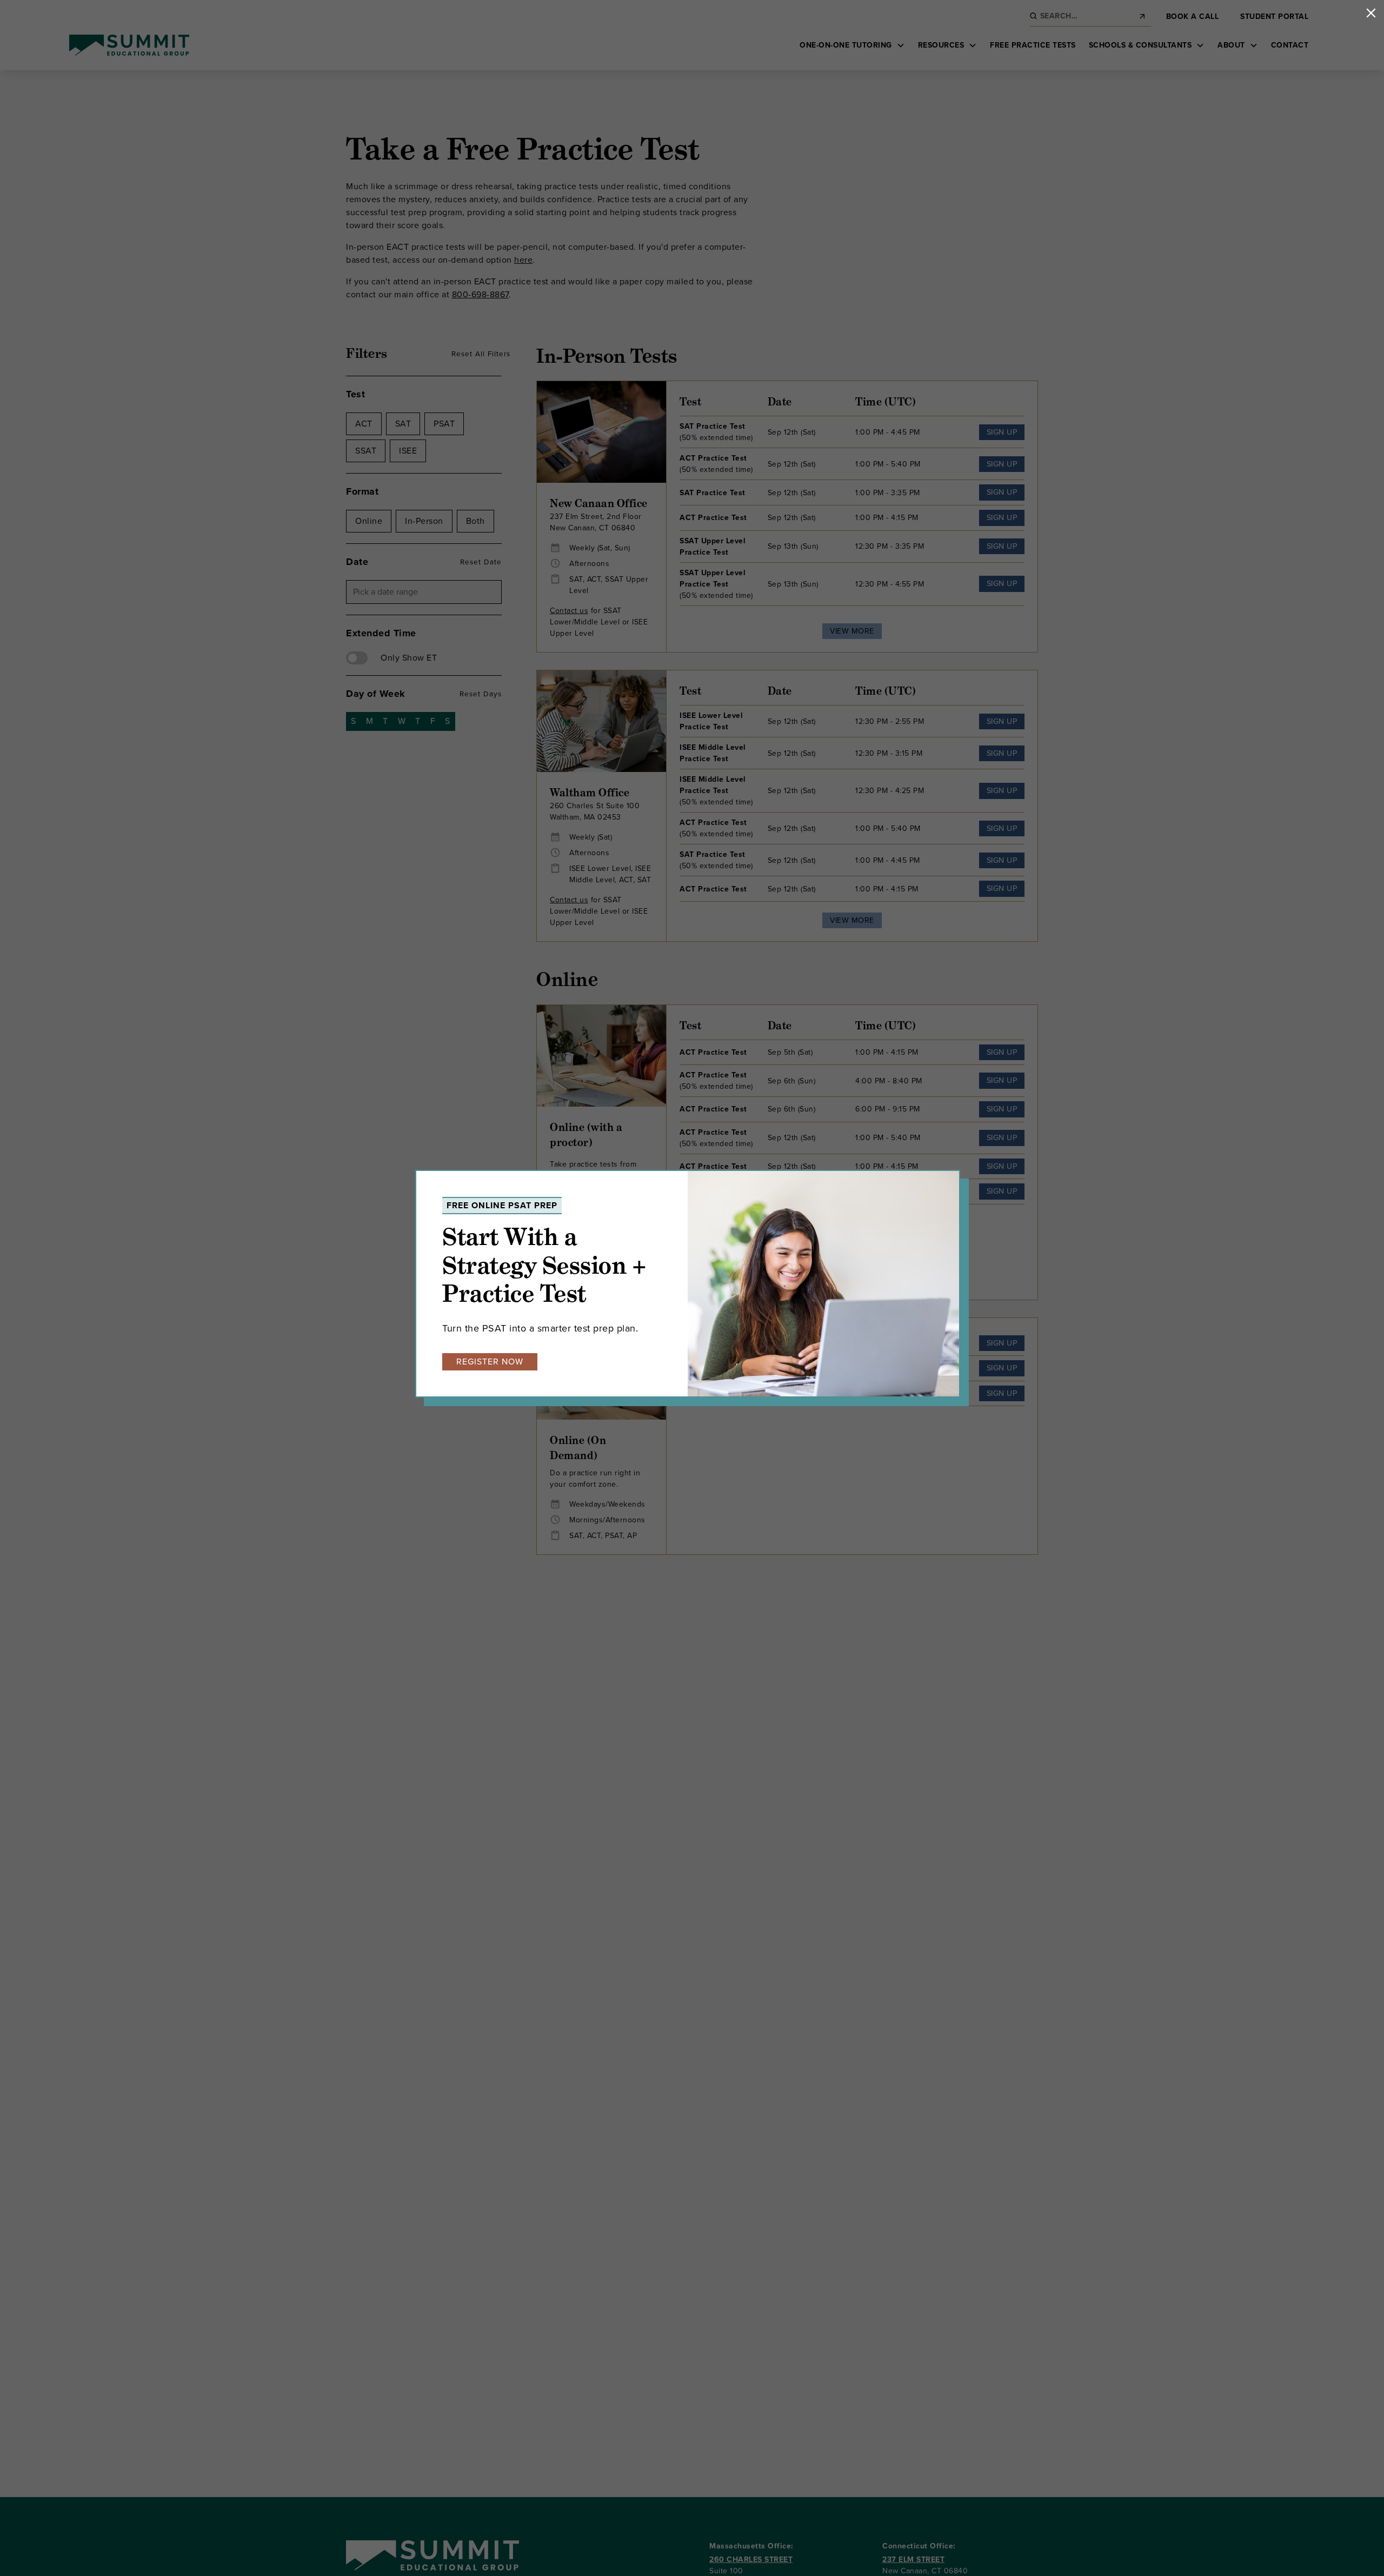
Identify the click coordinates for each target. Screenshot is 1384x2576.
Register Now (490, 1362)
